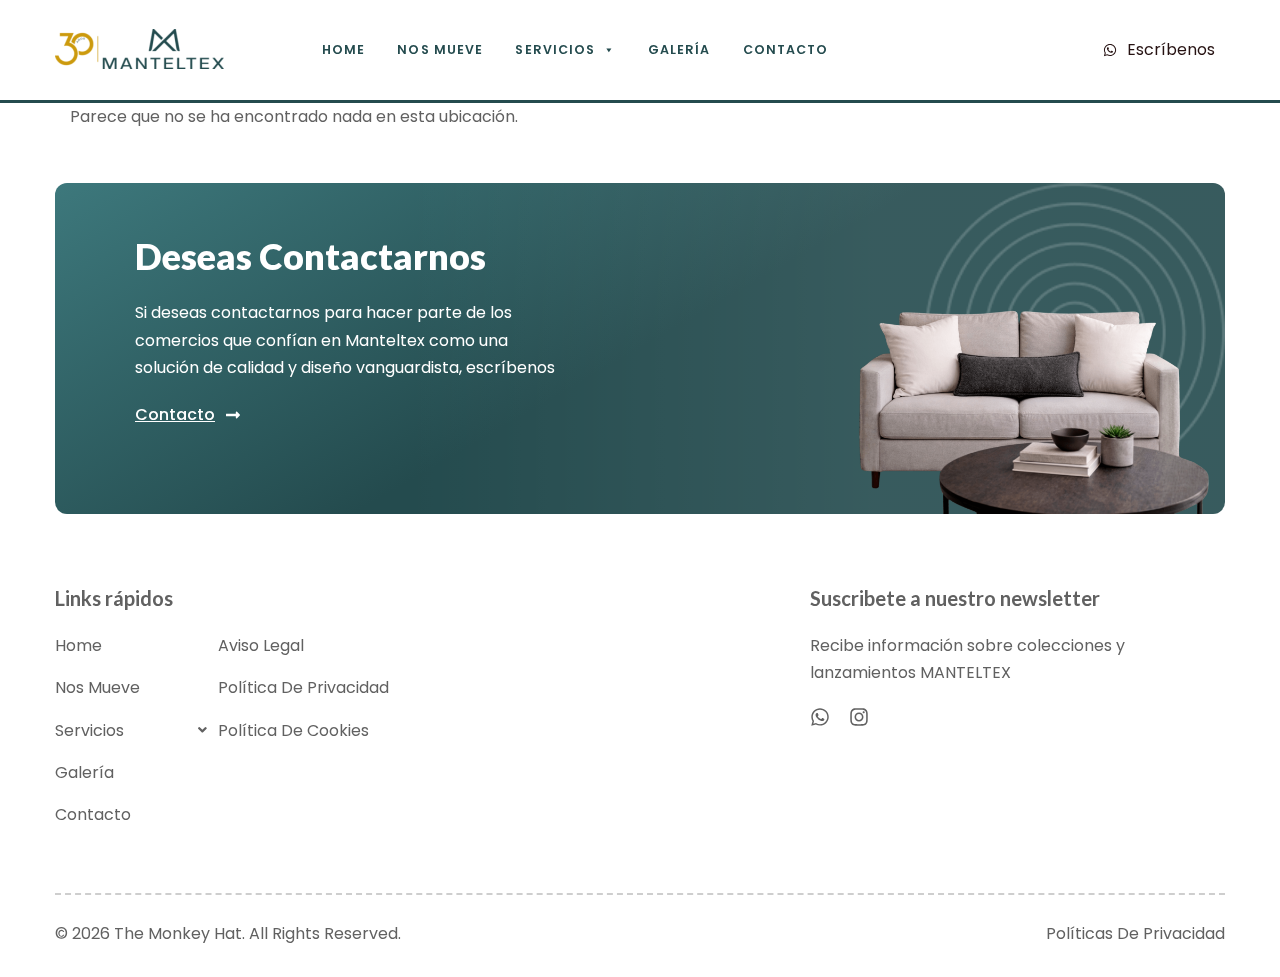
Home (344, 49)
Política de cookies (293, 730)
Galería (679, 49)
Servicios (555, 49)
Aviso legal (261, 645)
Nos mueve (440, 49)
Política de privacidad (303, 687)
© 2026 (84, 933)
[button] (136, 730)
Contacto (786, 49)
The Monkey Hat (178, 933)
